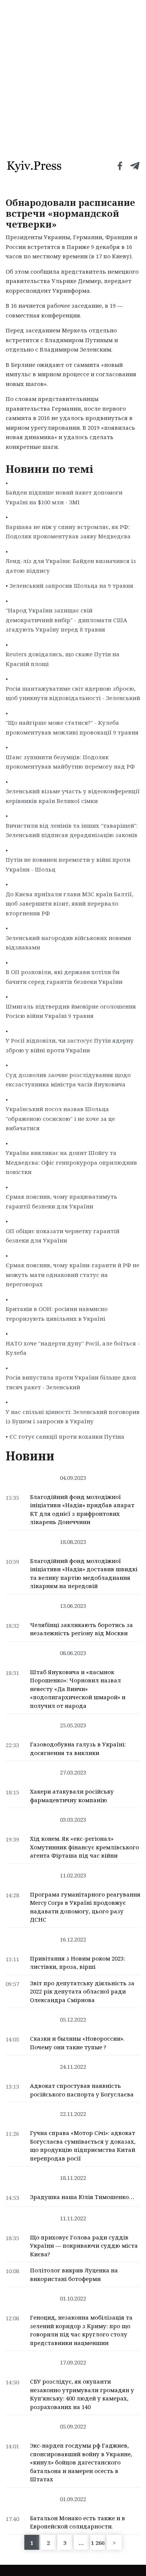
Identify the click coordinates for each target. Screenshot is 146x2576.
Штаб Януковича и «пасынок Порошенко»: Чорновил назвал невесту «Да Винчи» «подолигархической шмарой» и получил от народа (78, 1689)
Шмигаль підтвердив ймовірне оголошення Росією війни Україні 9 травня (71, 1011)
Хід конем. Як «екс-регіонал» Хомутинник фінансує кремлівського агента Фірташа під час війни (84, 1847)
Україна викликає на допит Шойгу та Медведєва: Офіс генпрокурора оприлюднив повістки (71, 1162)
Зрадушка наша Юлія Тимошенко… (82, 2197)
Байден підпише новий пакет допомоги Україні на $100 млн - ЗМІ (64, 497)
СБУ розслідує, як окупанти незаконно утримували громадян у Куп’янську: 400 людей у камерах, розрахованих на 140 (82, 2394)
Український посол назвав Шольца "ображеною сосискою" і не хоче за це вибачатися (60, 1118)
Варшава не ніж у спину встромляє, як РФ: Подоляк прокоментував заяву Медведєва (68, 532)
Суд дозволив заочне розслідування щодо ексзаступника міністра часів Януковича (68, 1080)
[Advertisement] (73, 77)
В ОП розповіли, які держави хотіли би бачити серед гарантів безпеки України (64, 977)
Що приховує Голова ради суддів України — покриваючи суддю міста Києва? (84, 2246)
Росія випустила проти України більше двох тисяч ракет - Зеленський (71, 1382)
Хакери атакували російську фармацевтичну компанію (72, 1796)
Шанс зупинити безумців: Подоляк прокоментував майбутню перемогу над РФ (70, 762)
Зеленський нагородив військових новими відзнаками (68, 943)
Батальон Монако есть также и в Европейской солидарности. (77, 2522)
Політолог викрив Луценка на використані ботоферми (74, 2274)
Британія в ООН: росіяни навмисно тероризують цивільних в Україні (57, 1314)
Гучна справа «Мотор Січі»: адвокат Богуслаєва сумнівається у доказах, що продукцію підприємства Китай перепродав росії (83, 2145)
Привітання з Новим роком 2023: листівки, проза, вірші (77, 1963)
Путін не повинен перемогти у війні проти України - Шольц (68, 864)
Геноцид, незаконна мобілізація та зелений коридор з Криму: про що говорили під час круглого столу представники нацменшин (81, 2330)
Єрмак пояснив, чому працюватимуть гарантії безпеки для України (61, 1201)
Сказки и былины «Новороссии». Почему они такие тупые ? (77, 2043)
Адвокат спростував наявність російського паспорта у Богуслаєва (82, 2090)
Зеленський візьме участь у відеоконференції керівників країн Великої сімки (73, 796)
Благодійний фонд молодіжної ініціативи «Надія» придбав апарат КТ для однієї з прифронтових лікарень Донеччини (82, 1509)
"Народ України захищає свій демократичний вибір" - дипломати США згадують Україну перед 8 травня (66, 620)
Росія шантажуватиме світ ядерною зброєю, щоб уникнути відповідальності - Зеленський (73, 693)
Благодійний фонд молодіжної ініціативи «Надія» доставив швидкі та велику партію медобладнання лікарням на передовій (84, 1573)
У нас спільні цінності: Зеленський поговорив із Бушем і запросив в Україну (73, 1417)
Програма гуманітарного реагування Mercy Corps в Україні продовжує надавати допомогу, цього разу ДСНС (85, 1907)
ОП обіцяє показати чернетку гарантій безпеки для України (63, 1236)
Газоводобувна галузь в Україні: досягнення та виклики (78, 1748)
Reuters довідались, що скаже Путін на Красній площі (63, 659)
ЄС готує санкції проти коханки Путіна (67, 1436)
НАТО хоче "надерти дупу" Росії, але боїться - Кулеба (73, 1348)
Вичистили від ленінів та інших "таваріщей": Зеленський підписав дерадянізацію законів (72, 830)
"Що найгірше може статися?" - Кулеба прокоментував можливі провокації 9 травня (72, 727)
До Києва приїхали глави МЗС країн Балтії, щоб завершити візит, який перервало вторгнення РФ (69, 904)
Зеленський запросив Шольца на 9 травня (71, 586)
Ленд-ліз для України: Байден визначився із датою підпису (71, 566)
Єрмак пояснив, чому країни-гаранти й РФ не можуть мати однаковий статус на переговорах (72, 1275)
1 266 (98, 2543)
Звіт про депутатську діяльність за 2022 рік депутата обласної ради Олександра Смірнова (82, 1991)
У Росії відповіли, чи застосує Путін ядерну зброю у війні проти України (70, 1045)
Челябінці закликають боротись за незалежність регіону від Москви (81, 1629)
